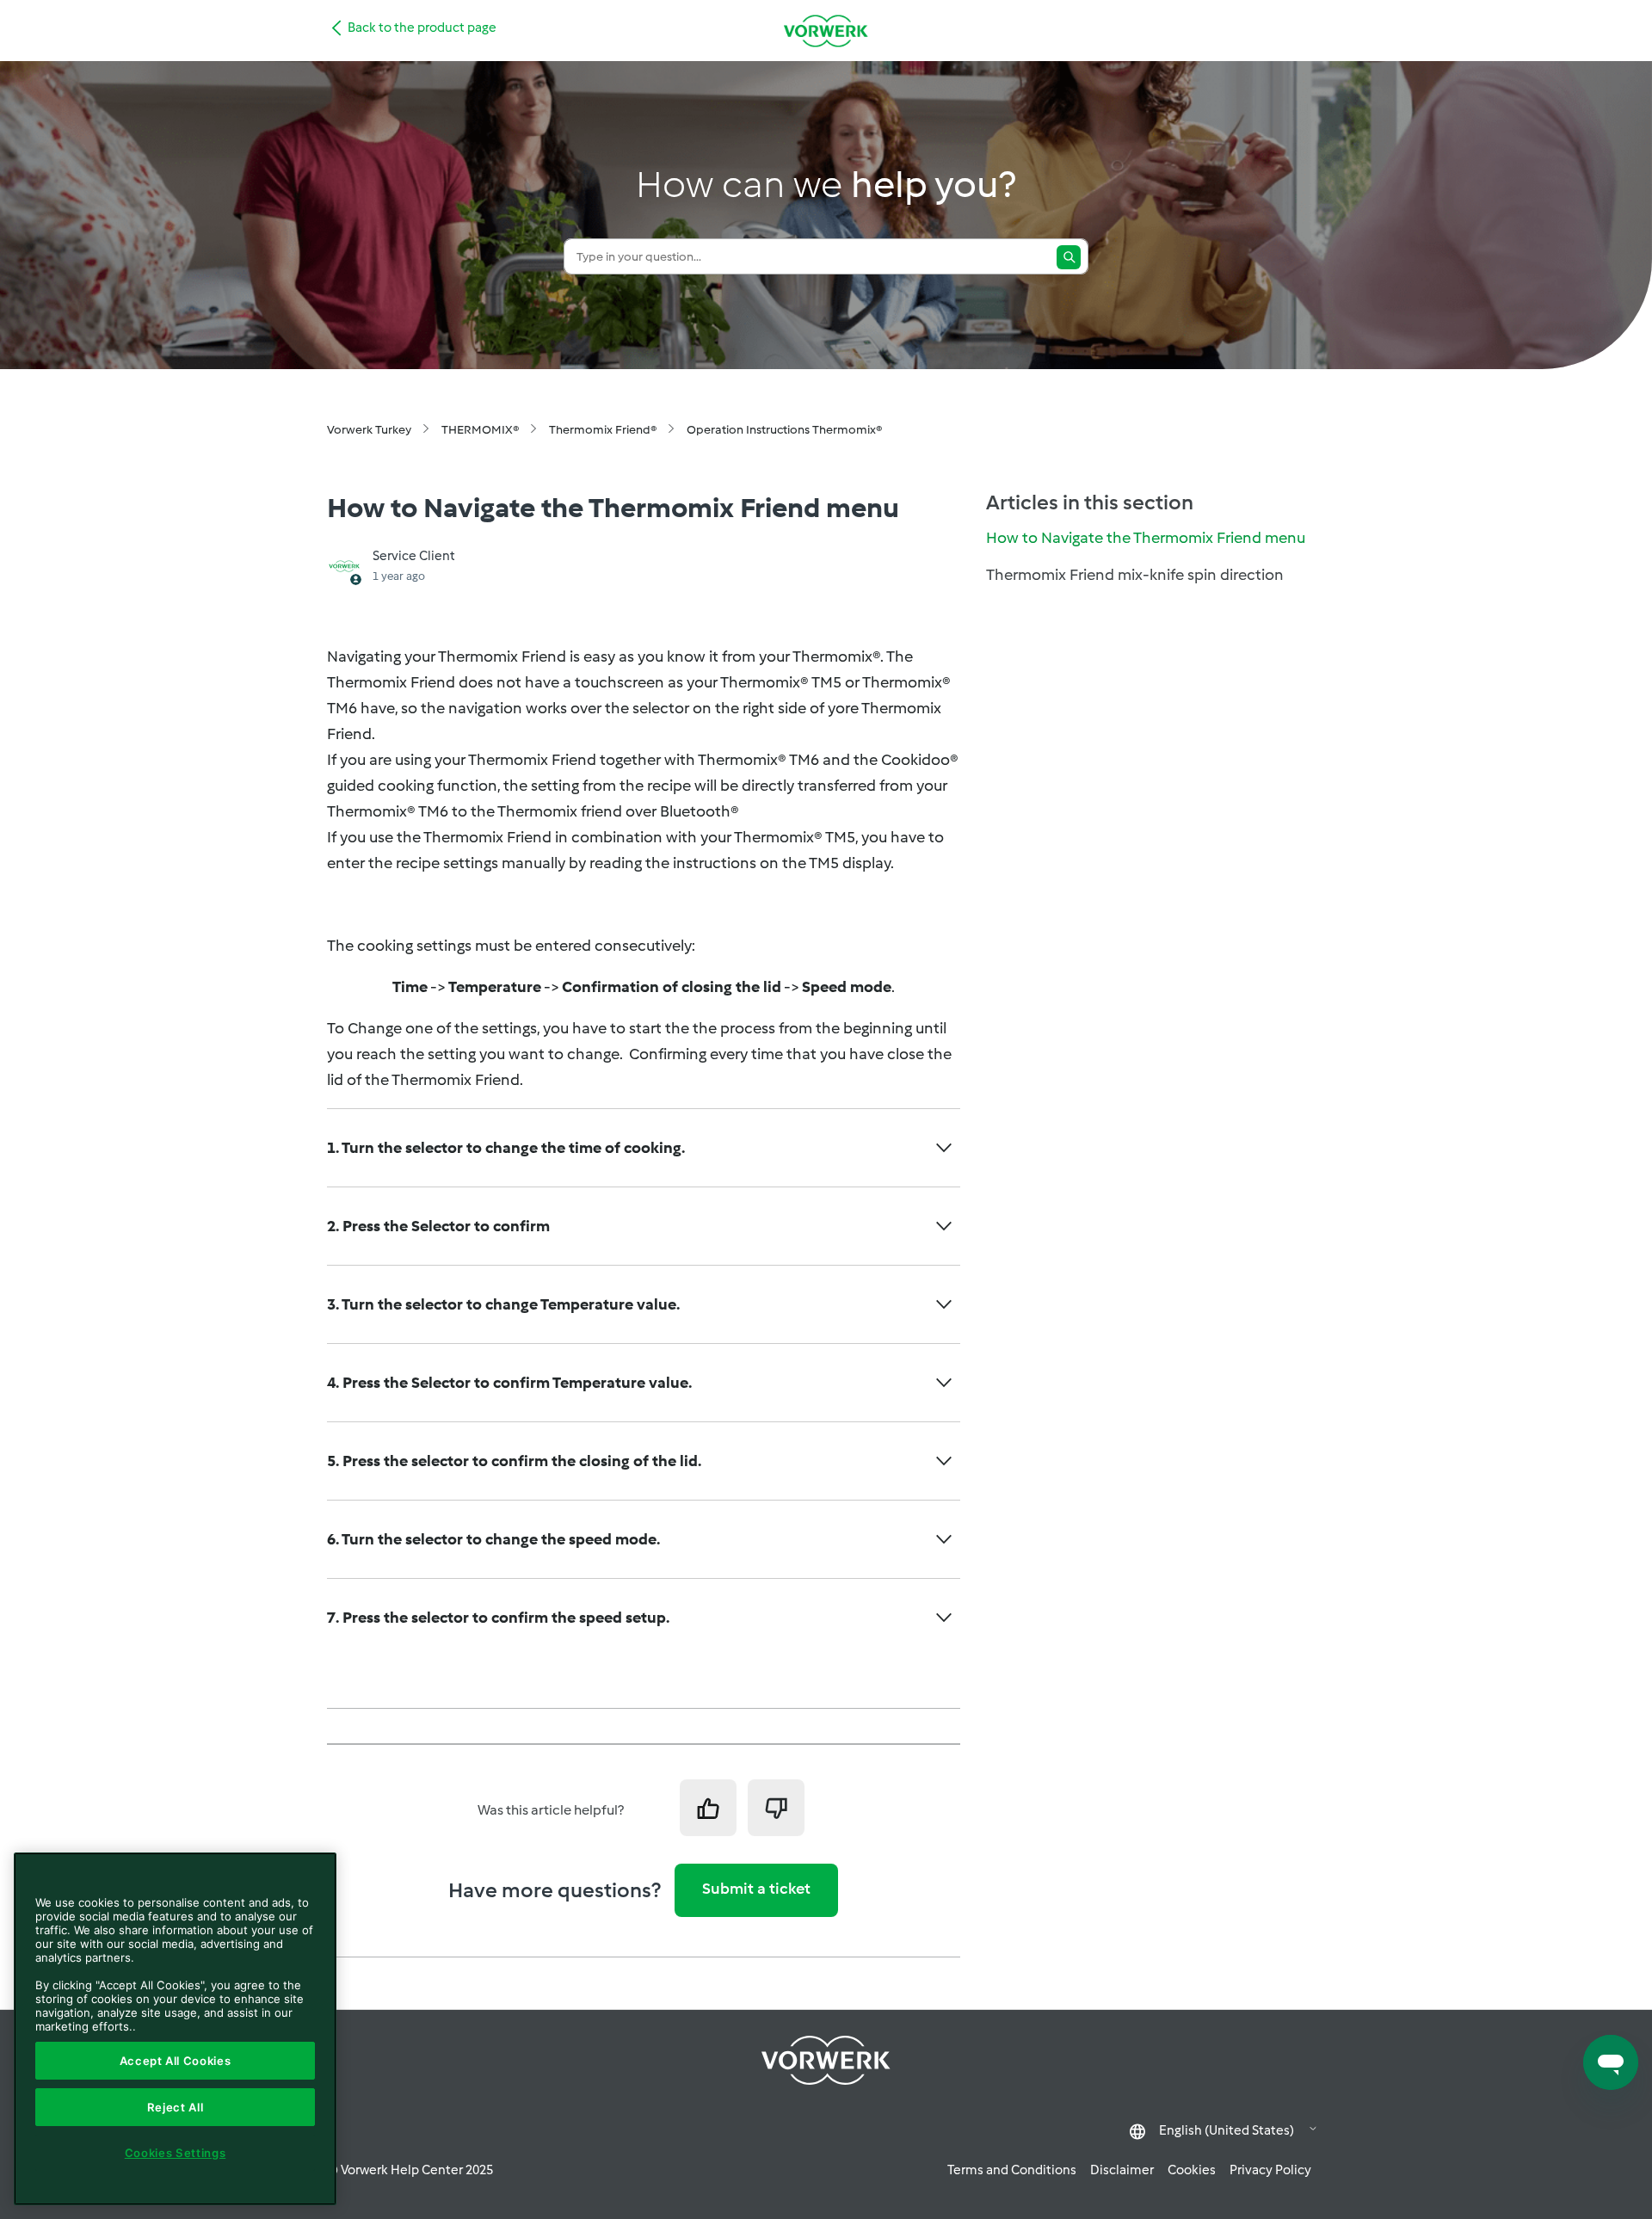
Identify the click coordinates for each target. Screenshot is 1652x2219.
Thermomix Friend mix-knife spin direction (1135, 575)
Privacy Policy (1270, 2170)
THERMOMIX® (480, 430)
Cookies (1192, 2170)
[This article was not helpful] (776, 1808)
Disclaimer (1122, 2170)
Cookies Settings (176, 2153)
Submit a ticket (756, 1889)
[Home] (826, 31)
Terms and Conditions (1012, 2170)
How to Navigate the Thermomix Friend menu (1146, 538)
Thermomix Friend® (603, 430)
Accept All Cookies (176, 2061)
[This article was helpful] (708, 1808)
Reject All (176, 2107)
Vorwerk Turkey (369, 430)
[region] (175, 2029)
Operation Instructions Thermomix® (784, 430)
